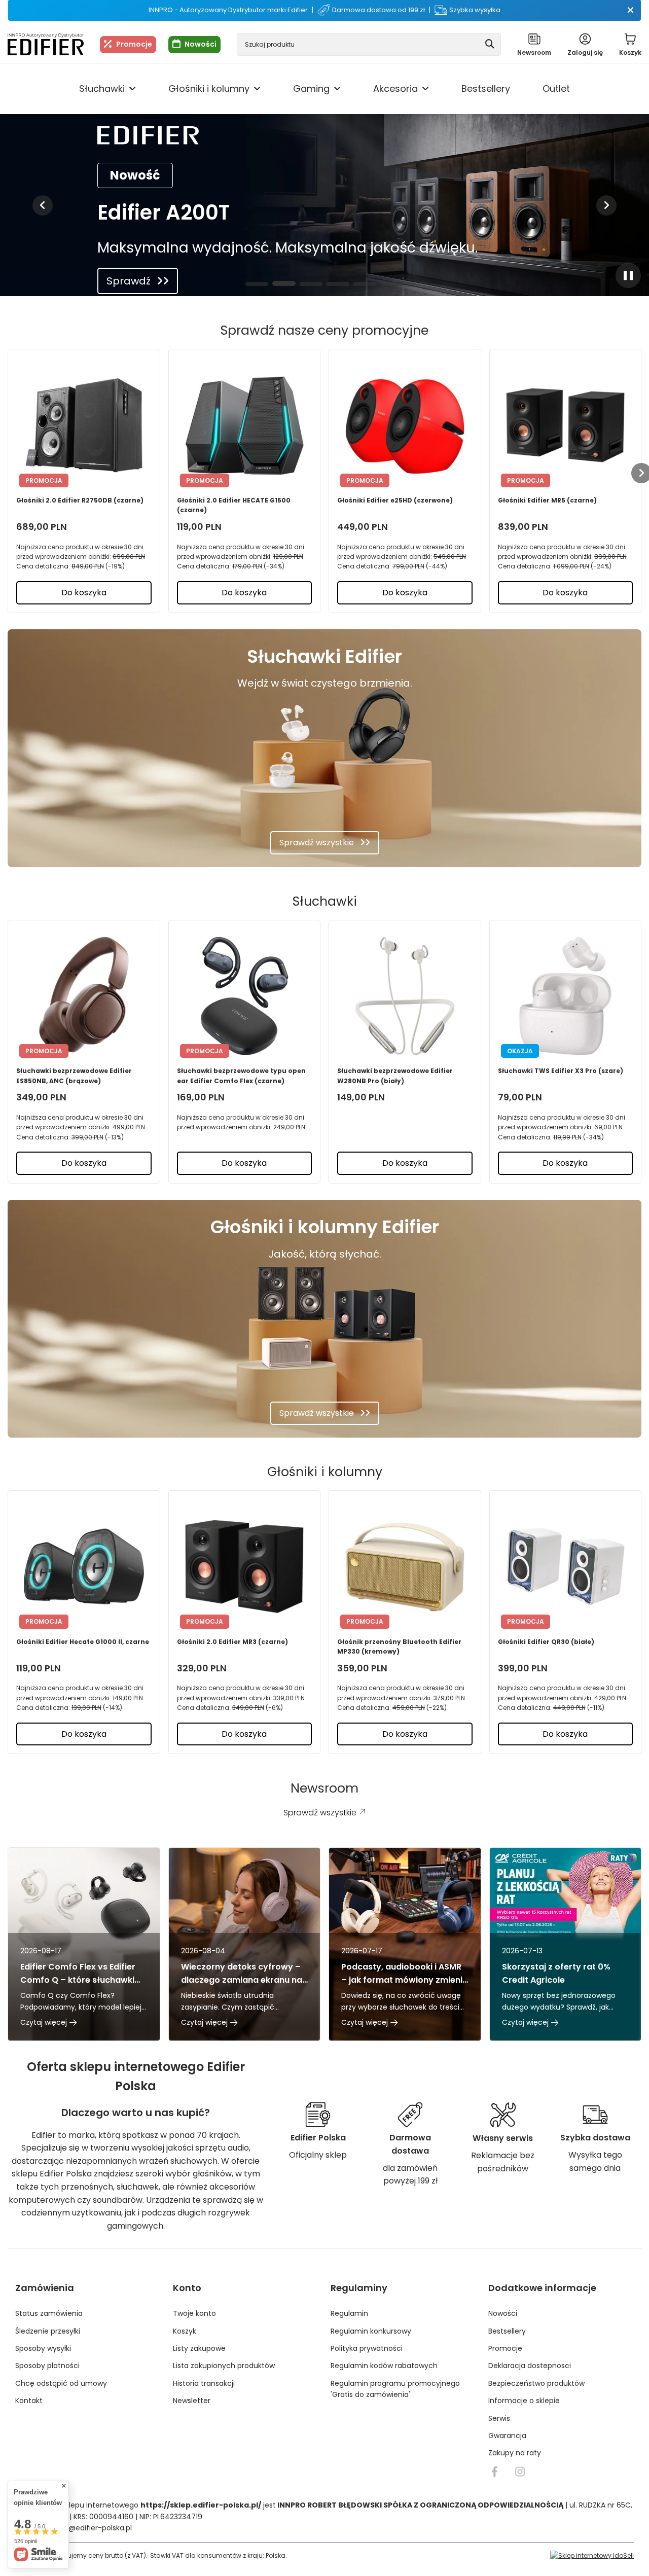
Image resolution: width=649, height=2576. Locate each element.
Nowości (201, 44)
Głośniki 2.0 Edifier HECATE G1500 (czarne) (234, 505)
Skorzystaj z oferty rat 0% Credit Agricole (556, 1973)
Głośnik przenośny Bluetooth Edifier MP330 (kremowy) (399, 1647)
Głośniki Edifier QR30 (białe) (546, 1642)
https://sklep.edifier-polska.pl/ (201, 2505)
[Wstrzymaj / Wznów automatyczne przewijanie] (628, 275)
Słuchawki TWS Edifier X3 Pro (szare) (561, 1071)
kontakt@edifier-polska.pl (87, 2528)
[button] (43, 205)
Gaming (311, 88)
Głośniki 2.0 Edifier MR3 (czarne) (232, 1642)
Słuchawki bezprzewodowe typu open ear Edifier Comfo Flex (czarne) (241, 1076)
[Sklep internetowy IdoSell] (592, 2555)
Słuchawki (102, 88)
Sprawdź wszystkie (317, 843)
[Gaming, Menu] (337, 89)
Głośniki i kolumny (209, 88)
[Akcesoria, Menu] (425, 89)
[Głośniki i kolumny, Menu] (257, 89)
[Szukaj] (490, 44)
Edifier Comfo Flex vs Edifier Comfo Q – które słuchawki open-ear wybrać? (78, 1973)
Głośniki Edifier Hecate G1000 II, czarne (83, 1642)
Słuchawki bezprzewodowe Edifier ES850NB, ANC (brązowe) (74, 1076)
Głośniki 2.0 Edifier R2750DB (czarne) (80, 500)
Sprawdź (129, 281)
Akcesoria (395, 88)
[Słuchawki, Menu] (132, 89)
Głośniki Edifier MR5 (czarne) (547, 500)
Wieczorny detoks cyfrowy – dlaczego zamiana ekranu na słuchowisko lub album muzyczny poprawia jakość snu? (242, 1973)
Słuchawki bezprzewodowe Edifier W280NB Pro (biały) (395, 1076)
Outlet (556, 88)
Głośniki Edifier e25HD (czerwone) (395, 500)
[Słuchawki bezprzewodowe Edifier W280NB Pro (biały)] (405, 995)
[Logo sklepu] (46, 44)
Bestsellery (486, 88)
